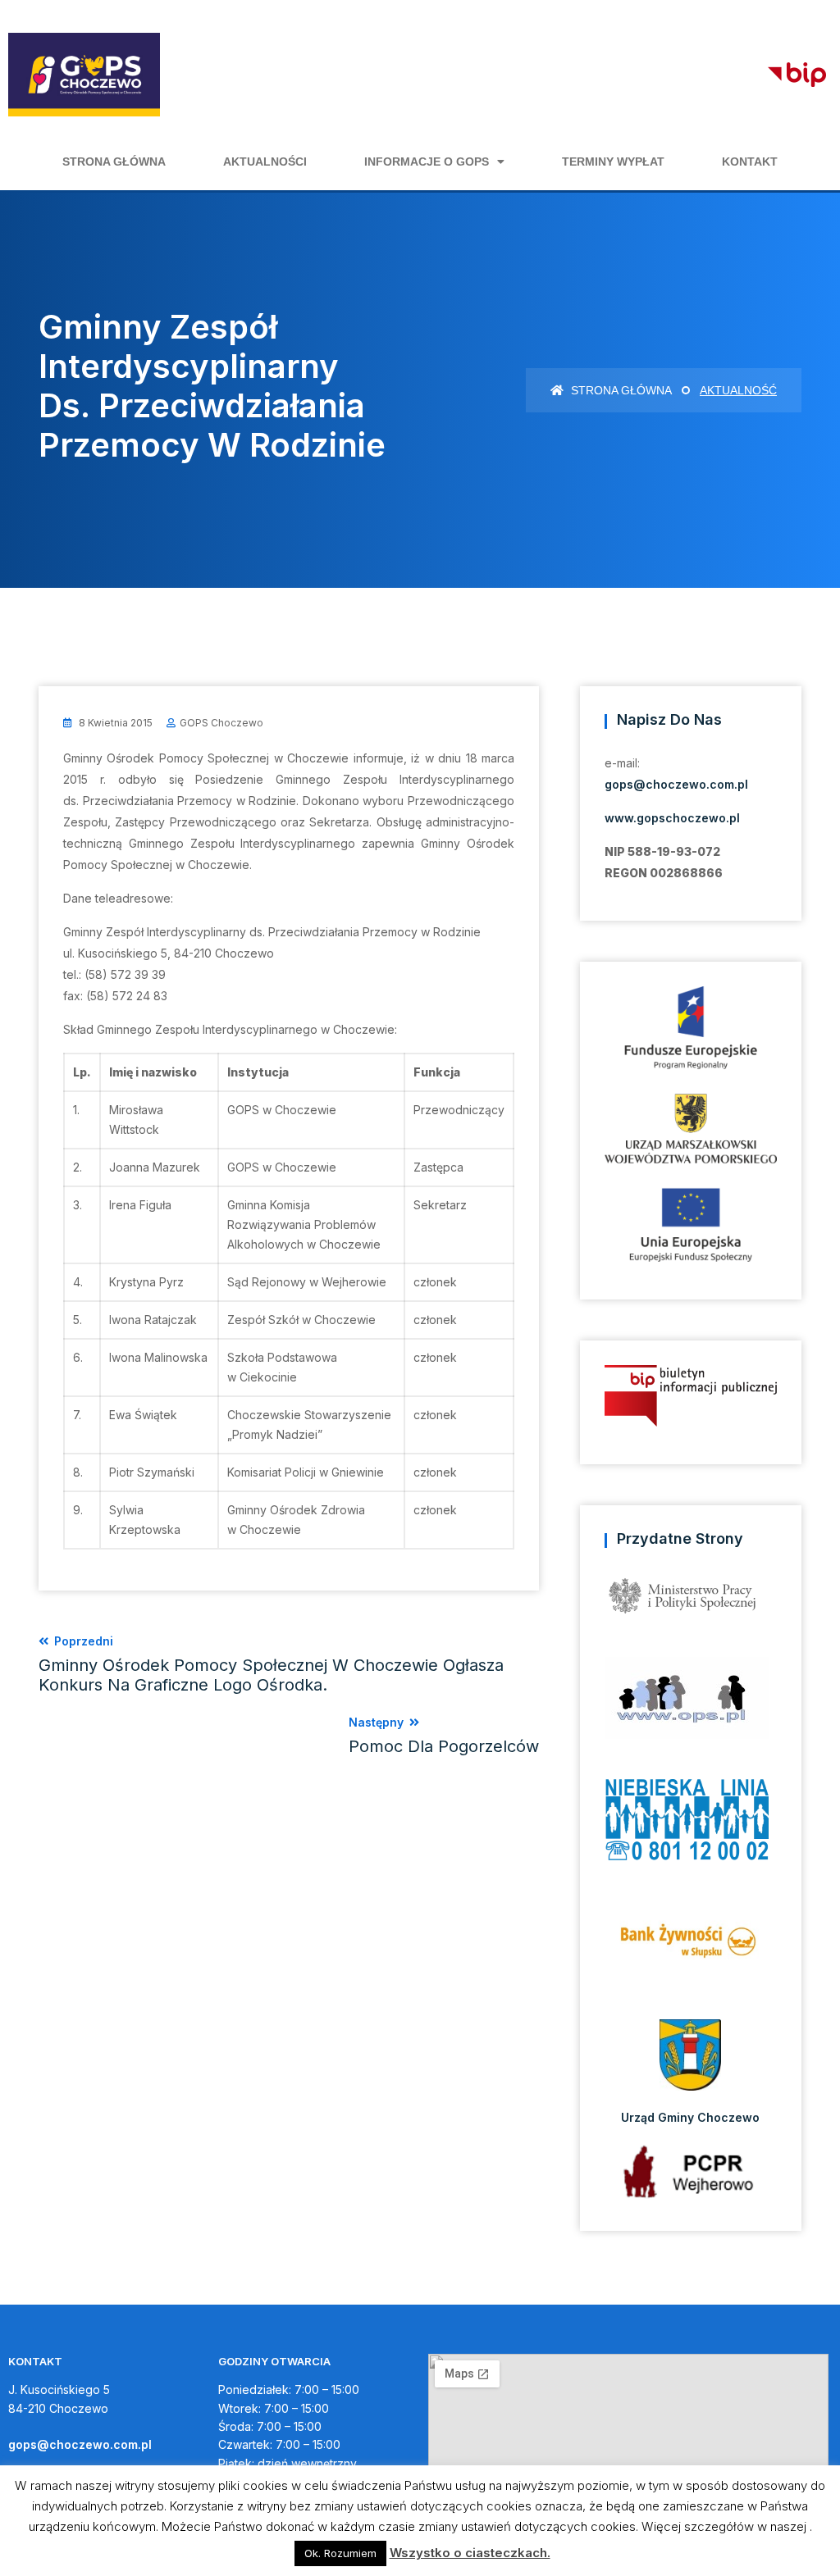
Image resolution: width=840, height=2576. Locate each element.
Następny (444, 1736)
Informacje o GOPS (427, 162)
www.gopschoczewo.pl (672, 818)
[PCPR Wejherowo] (691, 2171)
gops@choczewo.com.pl (676, 784)
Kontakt (750, 162)
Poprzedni (271, 1664)
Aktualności (265, 162)
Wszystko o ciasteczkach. (470, 2553)
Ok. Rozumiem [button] (340, 2553)
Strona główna (114, 162)
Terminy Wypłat (613, 162)
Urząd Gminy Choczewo (690, 2117)
